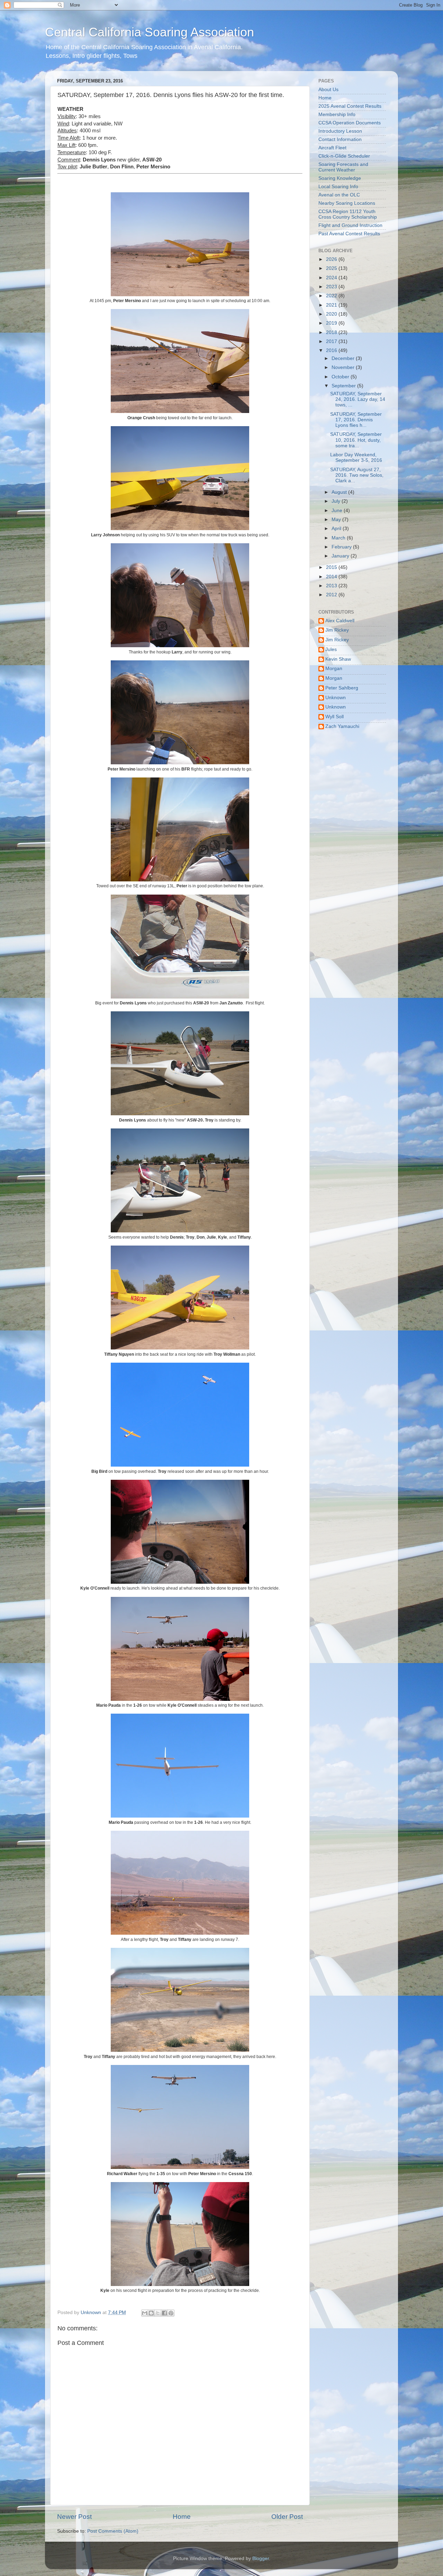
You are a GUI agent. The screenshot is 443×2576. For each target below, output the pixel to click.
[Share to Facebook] (164, 2313)
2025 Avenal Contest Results (350, 106)
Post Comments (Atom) (113, 2531)
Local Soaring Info (338, 187)
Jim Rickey (337, 630)
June (338, 511)
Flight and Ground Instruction (350, 225)
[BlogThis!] (151, 2313)
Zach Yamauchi (342, 726)
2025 (332, 268)
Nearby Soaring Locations (347, 203)
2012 (332, 595)
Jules (331, 649)
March (339, 538)
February (342, 547)
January (341, 556)
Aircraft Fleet (332, 148)
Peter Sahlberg (342, 688)
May (337, 520)
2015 (332, 567)
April (337, 529)
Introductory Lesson (340, 131)
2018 (332, 332)
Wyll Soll (334, 717)
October (341, 377)
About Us (328, 90)
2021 (332, 305)
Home (182, 2517)
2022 (332, 296)
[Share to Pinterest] (171, 2313)
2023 (332, 287)
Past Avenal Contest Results (349, 234)
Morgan (334, 669)
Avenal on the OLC (339, 195)
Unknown (336, 698)
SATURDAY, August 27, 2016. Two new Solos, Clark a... (357, 475)
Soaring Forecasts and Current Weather (343, 167)
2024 (332, 278)
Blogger (261, 2559)
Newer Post (74, 2517)
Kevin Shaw (338, 659)
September (344, 386)
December (344, 358)
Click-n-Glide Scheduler (344, 156)
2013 (332, 586)
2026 (332, 259)
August (340, 492)
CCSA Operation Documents (350, 123)
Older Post (287, 2517)
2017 (332, 341)
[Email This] (145, 2313)
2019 (332, 323)
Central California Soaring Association (150, 32)
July (337, 501)
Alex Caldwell (340, 621)
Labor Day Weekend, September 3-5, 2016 (356, 458)
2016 (332, 350)
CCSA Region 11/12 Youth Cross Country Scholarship (348, 214)
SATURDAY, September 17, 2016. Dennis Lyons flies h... (356, 420)
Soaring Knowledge (340, 178)
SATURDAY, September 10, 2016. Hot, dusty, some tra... (356, 440)
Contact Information (340, 139)
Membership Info (337, 115)
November (344, 367)
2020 (332, 314)
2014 (332, 577)
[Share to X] (158, 2313)
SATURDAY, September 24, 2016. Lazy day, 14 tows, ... (358, 399)
